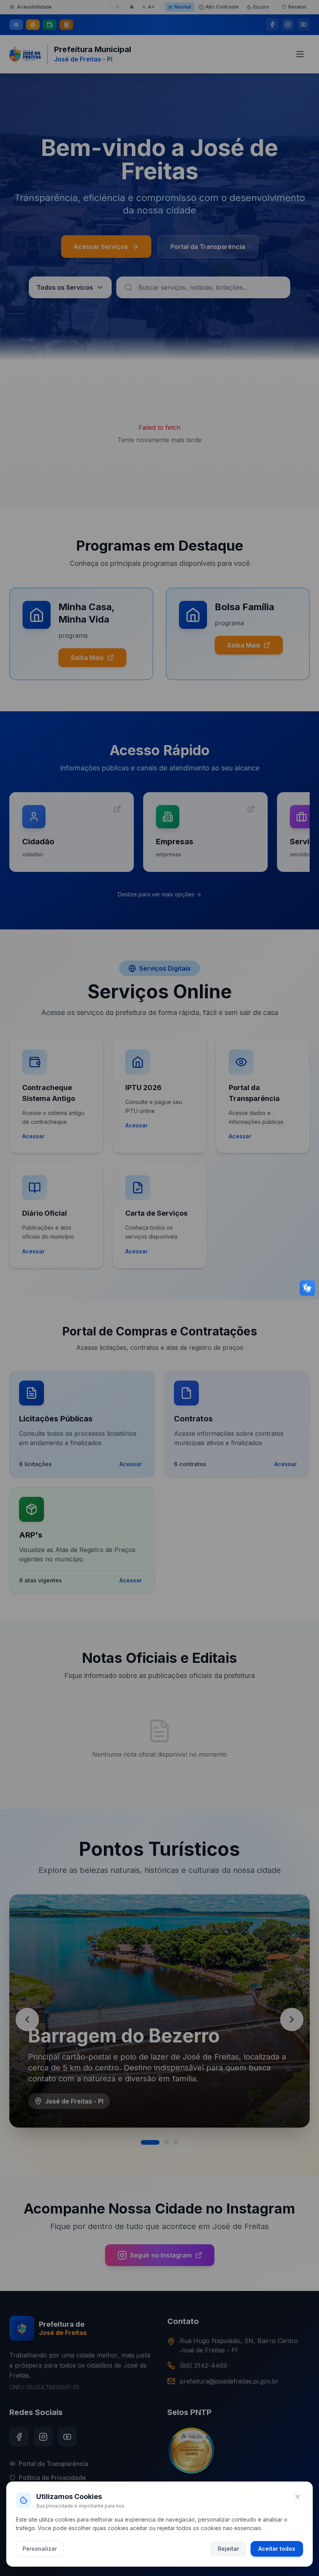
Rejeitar (228, 2549)
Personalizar (40, 2549)
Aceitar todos (277, 2549)
